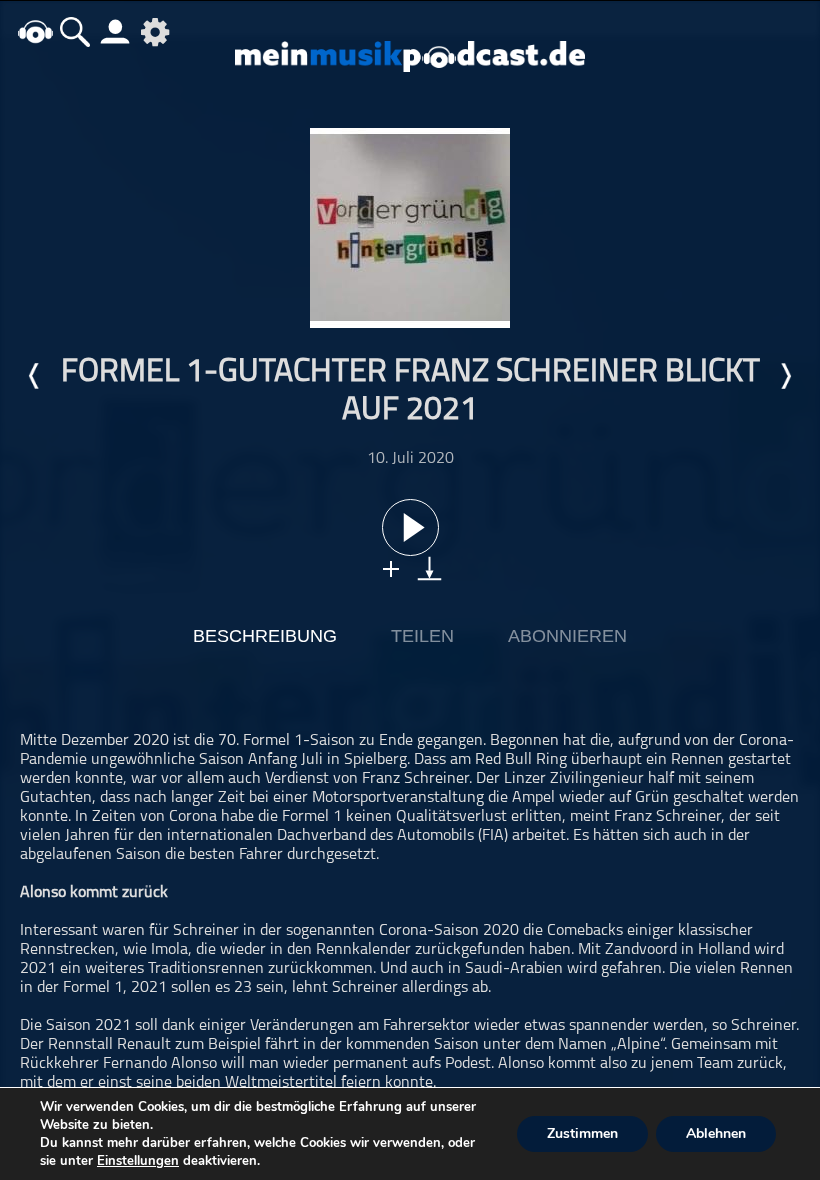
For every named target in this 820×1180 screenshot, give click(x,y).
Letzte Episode (35, 376)
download (429, 568)
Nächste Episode (785, 376)
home (35, 31)
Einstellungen (138, 1161)
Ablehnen (716, 1133)
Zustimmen (582, 1133)
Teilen (422, 636)
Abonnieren (567, 636)
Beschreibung (265, 636)
